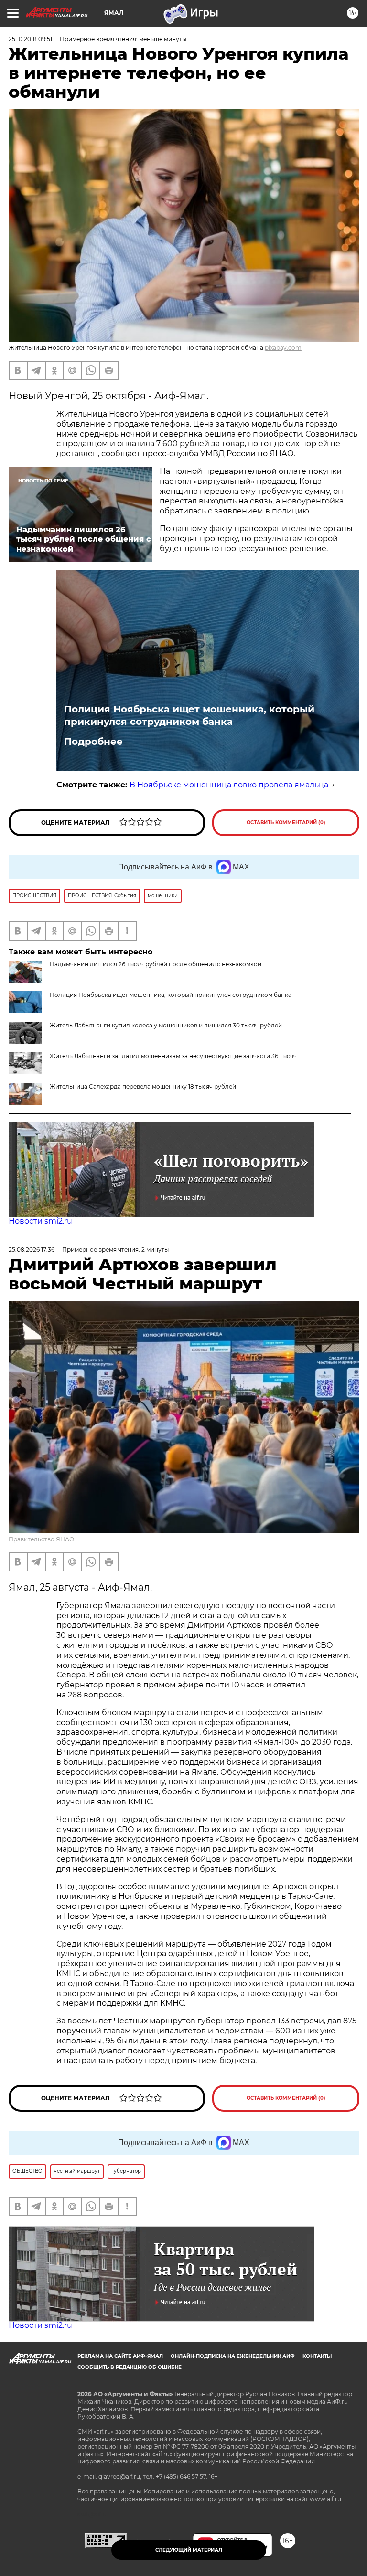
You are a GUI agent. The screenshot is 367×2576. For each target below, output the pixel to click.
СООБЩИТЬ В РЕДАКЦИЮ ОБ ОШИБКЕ (130, 2367)
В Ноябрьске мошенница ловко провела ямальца (229, 785)
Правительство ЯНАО (41, 1539)
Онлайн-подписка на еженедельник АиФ (233, 2356)
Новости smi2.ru (40, 1221)
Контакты (317, 2356)
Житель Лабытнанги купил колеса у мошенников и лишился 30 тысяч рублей (166, 1025)
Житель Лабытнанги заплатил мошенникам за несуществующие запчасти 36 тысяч (173, 1056)
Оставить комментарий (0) (286, 822)
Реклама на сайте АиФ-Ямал (120, 2356)
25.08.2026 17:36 (32, 1250)
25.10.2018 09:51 (30, 39)
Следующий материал (189, 2550)
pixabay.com (283, 348)
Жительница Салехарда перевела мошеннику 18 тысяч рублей (143, 1086)
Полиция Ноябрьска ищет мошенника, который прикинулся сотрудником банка (189, 715)
